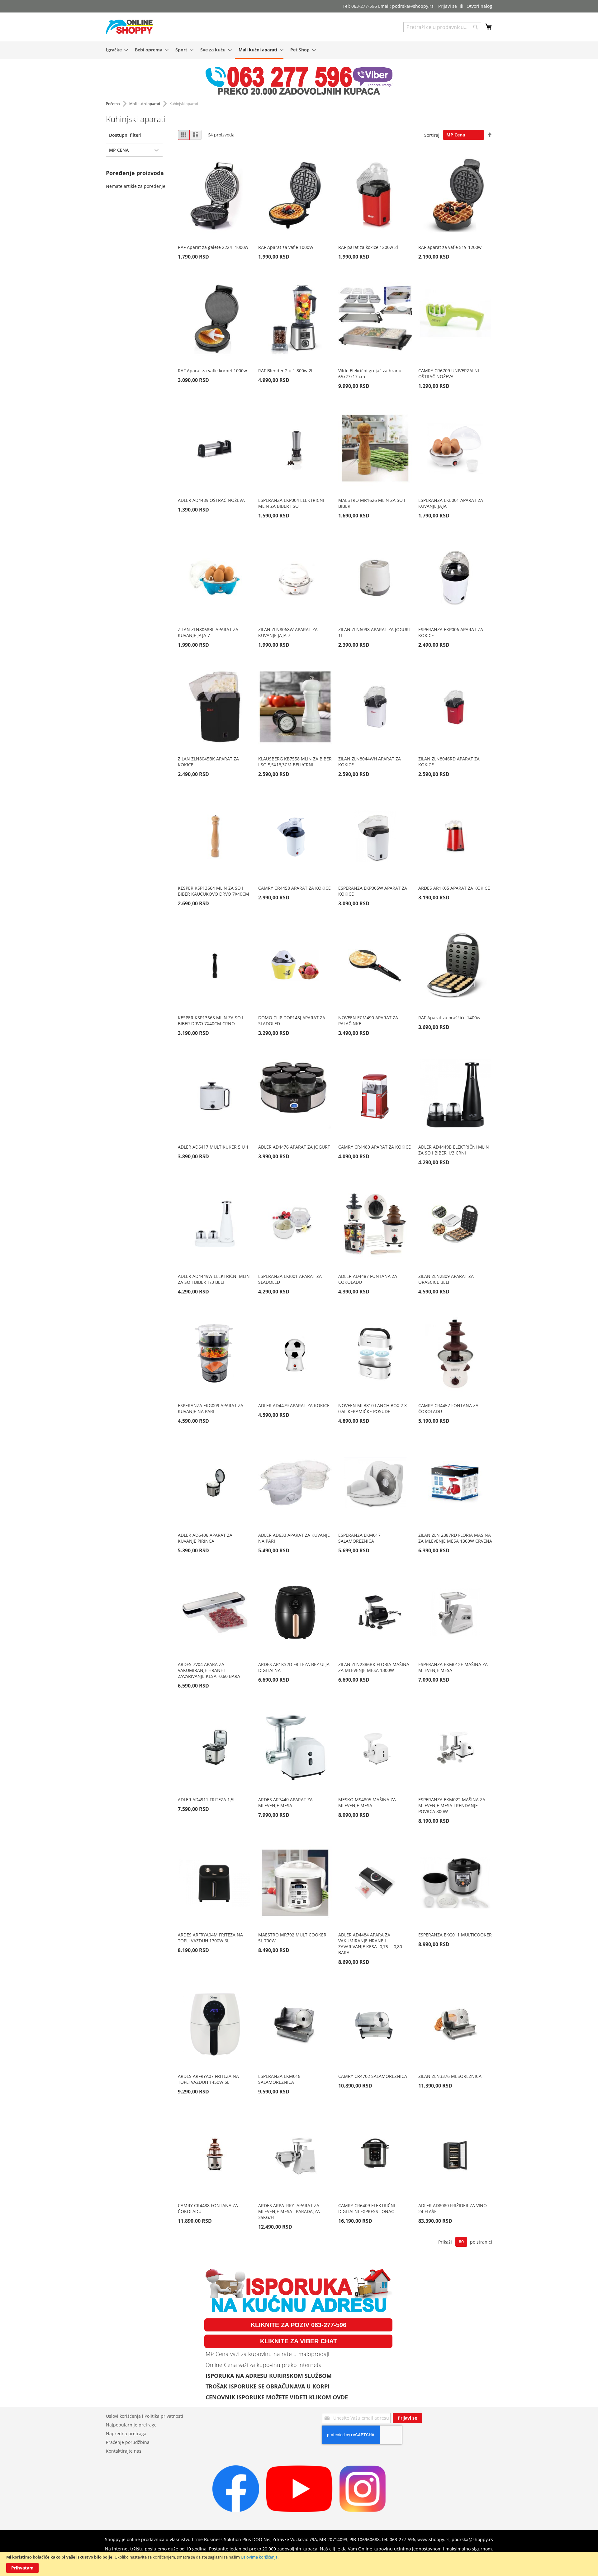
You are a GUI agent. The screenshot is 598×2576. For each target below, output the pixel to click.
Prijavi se (448, 6)
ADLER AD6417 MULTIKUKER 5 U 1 (213, 1147)
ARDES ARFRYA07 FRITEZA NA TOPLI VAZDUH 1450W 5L (208, 2079)
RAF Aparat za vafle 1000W (286, 247)
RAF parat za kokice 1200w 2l (368, 247)
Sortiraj (432, 135)
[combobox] (442, 27)
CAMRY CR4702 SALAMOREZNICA (373, 2076)
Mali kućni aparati (145, 104)
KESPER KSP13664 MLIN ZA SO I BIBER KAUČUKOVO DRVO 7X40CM (214, 891)
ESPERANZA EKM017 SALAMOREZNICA (359, 1538)
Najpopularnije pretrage (131, 2425)
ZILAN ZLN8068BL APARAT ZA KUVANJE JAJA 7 (208, 632)
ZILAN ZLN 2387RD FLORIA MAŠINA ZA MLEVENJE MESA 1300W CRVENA (455, 1538)
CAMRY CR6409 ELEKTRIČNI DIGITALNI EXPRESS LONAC (367, 2208)
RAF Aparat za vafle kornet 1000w (212, 371)
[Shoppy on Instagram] (363, 2510)
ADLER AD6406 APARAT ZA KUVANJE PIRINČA (205, 1538)
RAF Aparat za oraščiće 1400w (449, 1018)
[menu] (299, 50)
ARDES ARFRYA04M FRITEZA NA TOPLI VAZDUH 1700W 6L (210, 1938)
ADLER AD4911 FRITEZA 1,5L (207, 1800)
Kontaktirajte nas (124, 2451)
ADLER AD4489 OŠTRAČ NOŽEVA (211, 500)
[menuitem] (115, 50)
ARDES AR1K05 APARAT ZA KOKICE (454, 888)
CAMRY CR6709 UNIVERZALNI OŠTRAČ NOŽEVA (449, 374)
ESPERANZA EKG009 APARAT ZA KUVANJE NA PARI (211, 1408)
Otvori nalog (479, 6)
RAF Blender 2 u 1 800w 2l (285, 371)
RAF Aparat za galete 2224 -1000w (213, 247)
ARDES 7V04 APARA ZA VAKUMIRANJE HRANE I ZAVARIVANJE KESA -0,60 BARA (209, 1670)
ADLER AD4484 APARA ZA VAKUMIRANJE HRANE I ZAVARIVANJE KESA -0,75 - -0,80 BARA (370, 1944)
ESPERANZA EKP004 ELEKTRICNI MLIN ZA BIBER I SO (291, 503)
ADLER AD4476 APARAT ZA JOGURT (294, 1147)
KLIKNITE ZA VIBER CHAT (299, 2341)
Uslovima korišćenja (259, 2557)
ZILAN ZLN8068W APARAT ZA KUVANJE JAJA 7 (288, 632)
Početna (113, 104)
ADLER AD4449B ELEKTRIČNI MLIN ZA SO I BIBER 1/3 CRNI (454, 1150)
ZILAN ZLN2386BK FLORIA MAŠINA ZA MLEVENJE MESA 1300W (374, 1667)
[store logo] (129, 27)
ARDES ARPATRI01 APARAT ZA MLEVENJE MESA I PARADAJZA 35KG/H (289, 2211)
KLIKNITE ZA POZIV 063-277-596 (299, 2325)
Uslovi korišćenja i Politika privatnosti (145, 2416)
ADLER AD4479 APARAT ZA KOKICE (294, 1405)
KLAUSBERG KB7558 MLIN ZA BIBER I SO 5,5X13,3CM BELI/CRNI (295, 762)
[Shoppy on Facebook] (236, 2510)
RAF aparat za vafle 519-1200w (450, 247)
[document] (299, 2564)
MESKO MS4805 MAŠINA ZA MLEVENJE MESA (367, 1802)
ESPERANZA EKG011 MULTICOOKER (455, 1935)
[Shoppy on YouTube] (299, 2510)
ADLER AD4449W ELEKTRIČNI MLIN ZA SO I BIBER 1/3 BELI (214, 1279)
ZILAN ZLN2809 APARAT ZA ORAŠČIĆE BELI (446, 1279)
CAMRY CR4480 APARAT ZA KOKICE (375, 1147)
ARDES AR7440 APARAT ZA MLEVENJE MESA (285, 1802)
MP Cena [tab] (119, 150)
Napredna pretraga (126, 2433)
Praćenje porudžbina (128, 2442)
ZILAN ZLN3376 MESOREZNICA (450, 2076)
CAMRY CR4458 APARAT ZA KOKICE (294, 888)
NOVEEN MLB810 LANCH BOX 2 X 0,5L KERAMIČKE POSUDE (373, 1408)
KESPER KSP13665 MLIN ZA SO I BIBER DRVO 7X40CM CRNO (211, 1021)
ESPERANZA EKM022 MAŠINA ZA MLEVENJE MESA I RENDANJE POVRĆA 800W (452, 1805)
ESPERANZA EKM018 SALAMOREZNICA (279, 2079)
